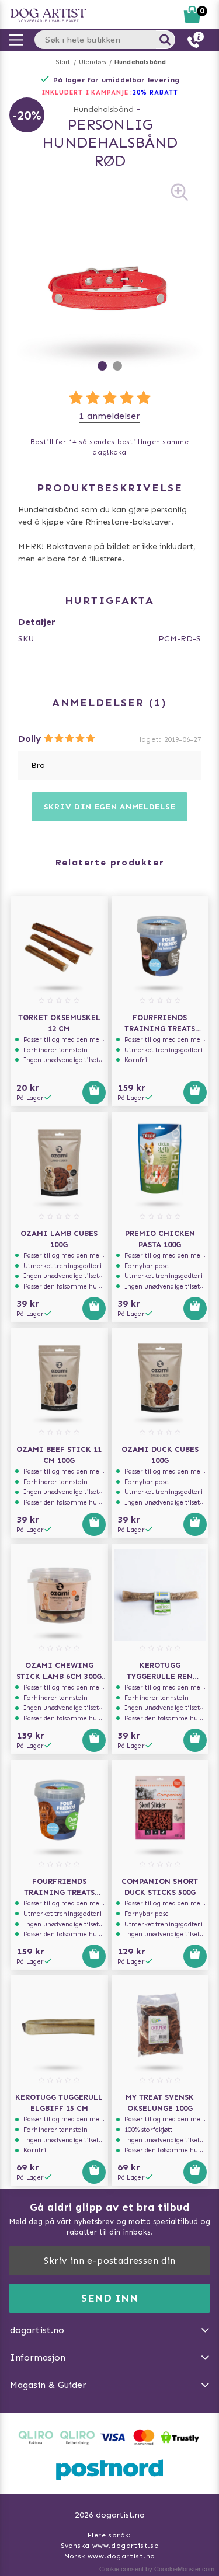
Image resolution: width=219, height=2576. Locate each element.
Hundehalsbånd (140, 62)
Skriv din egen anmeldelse (110, 807)
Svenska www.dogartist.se (110, 2546)
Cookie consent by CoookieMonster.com (157, 2569)
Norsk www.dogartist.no (110, 2556)
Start (63, 62)
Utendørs (93, 62)
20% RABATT (155, 93)
